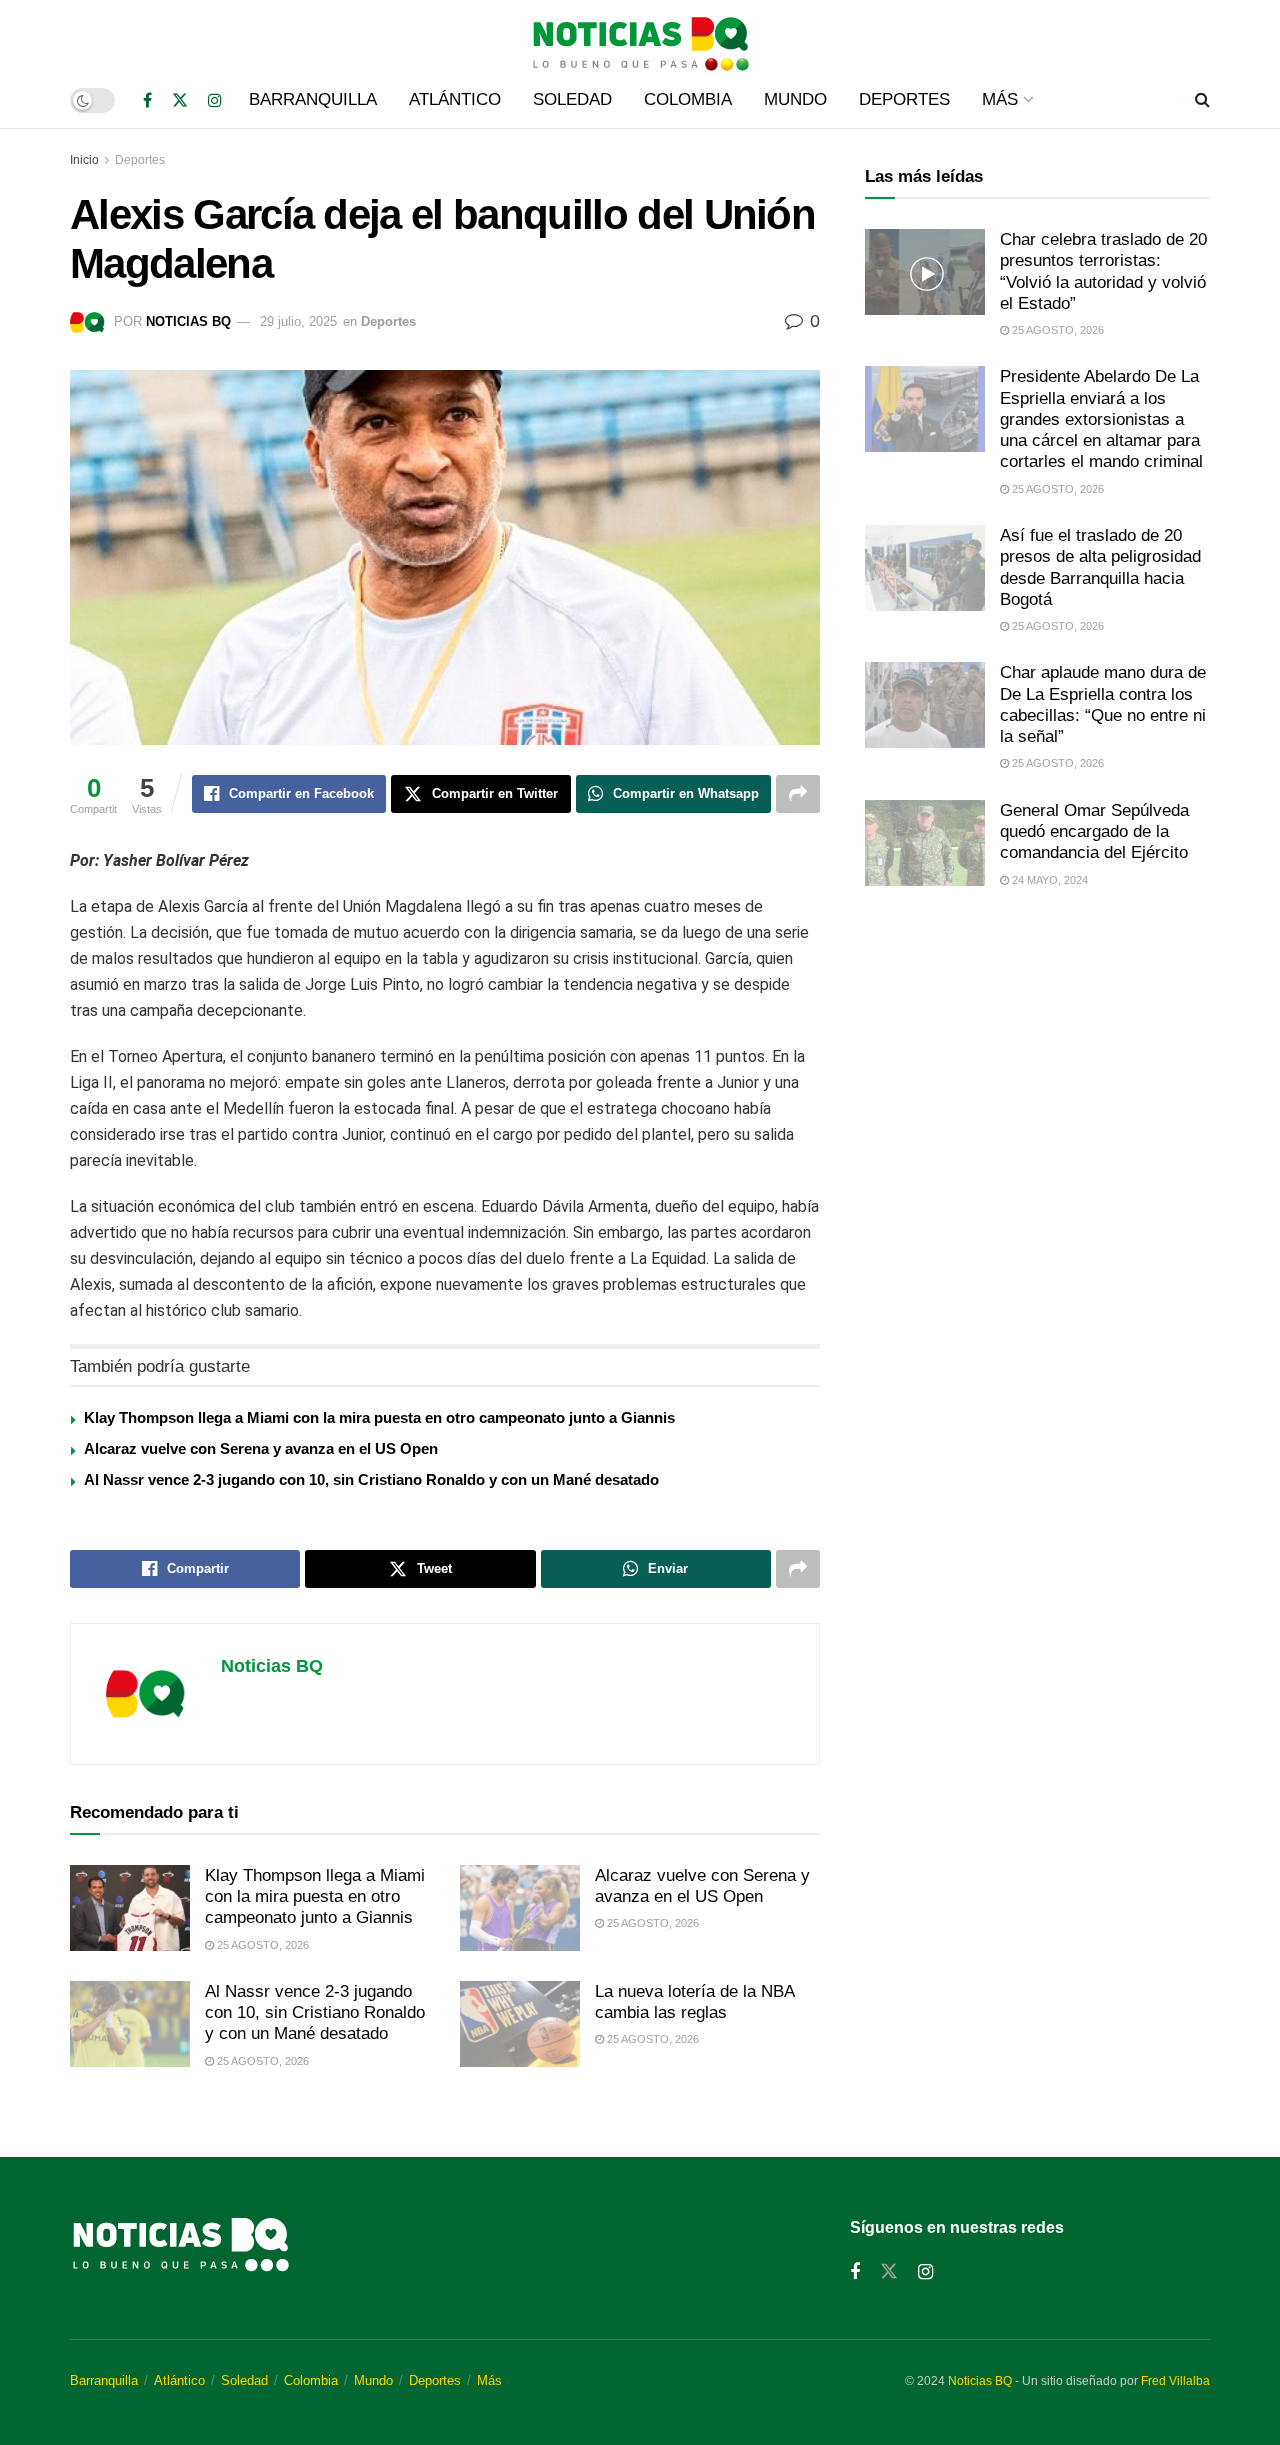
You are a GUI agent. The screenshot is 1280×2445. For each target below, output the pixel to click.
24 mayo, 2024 (1048, 880)
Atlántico (455, 99)
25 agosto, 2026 (261, 1945)
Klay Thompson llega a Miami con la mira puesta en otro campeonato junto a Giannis (379, 1417)
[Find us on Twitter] (180, 100)
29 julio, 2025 (298, 321)
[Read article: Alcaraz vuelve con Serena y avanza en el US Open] (520, 1908)
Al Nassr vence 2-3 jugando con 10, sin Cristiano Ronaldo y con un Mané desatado (371, 1479)
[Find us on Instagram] (215, 100)
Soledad (572, 99)
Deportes (904, 99)
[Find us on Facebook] (147, 100)
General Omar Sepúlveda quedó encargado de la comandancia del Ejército (1094, 832)
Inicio (84, 160)
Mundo (795, 99)
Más (1000, 99)
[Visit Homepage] (640, 36)
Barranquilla (313, 99)
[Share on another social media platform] (798, 794)
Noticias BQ (188, 321)
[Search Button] (1202, 100)
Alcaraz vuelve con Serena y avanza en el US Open (261, 1448)
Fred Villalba (1175, 2381)
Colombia (688, 99)
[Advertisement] (1037, 1071)
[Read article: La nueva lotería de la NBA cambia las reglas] (520, 2024)
